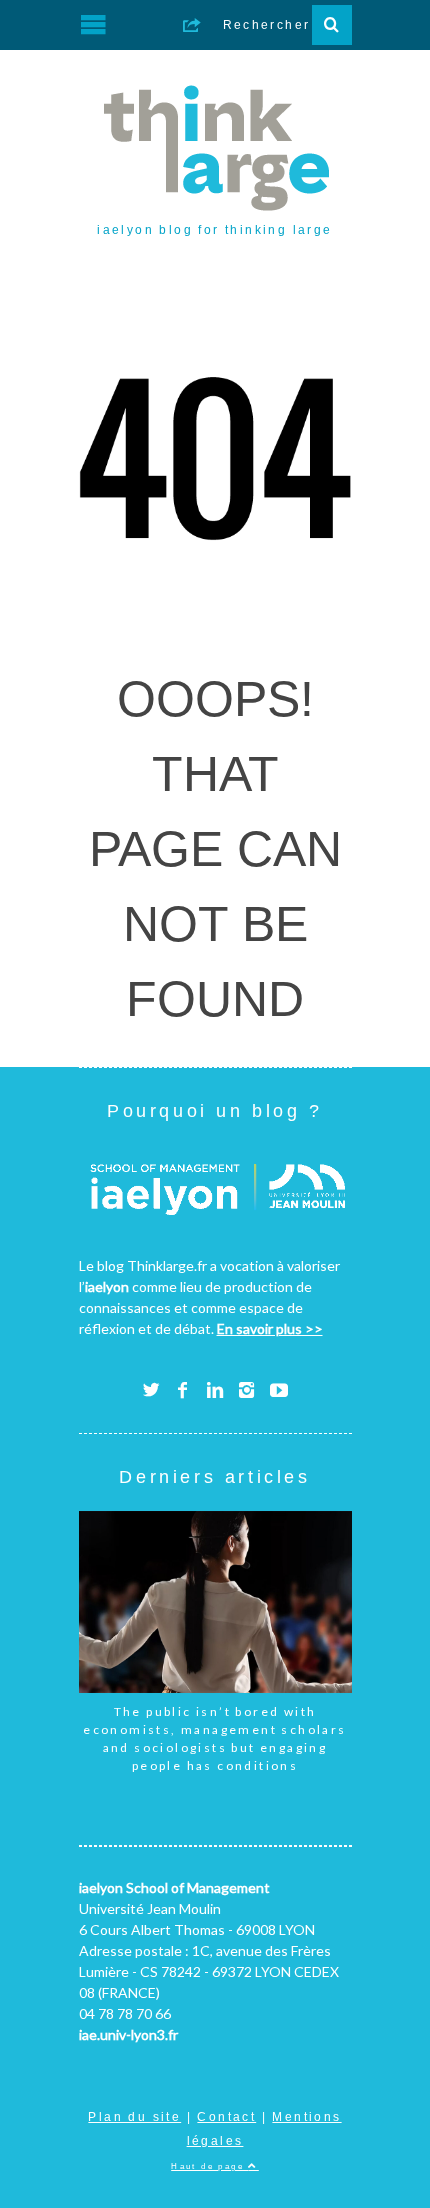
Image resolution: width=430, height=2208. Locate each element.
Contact (226, 2117)
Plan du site (134, 2117)
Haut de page (209, 2166)
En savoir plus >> (270, 1328)
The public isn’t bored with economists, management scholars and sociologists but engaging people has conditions (214, 1738)
